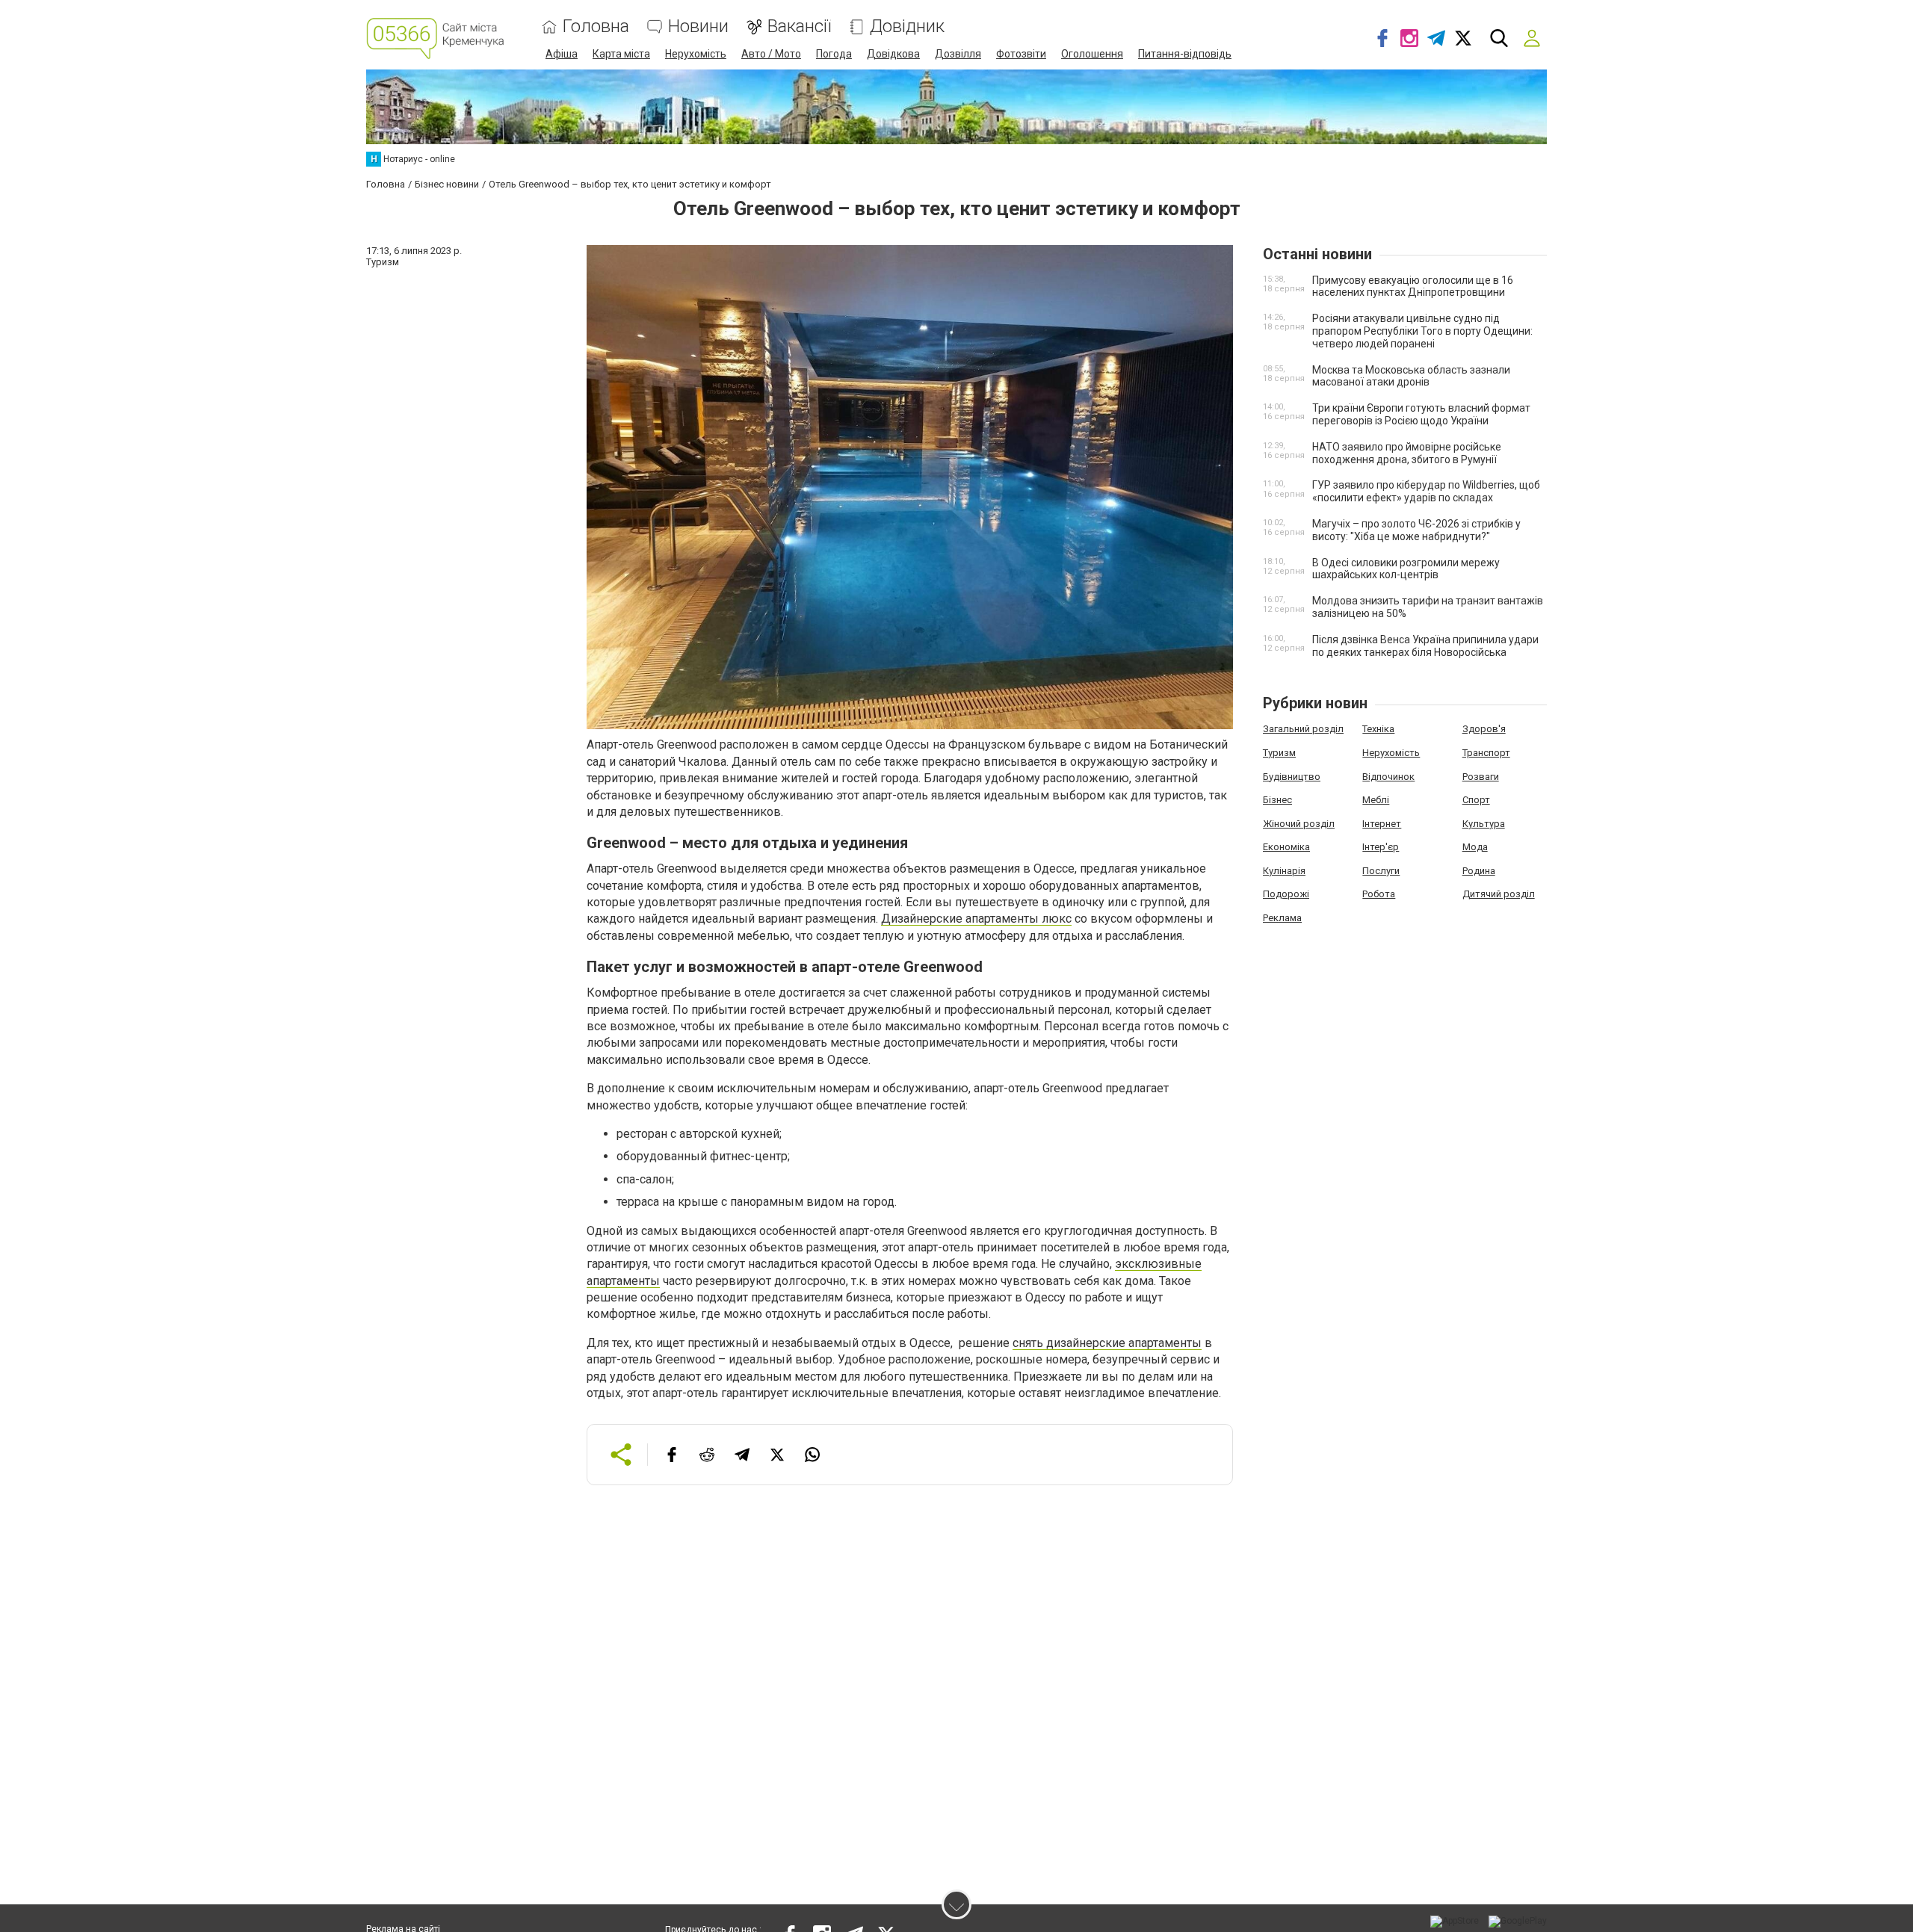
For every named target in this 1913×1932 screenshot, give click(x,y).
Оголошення (1092, 54)
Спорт (1476, 800)
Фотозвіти (1021, 54)
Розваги (1481, 777)
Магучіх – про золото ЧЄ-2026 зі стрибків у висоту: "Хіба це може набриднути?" (1416, 530)
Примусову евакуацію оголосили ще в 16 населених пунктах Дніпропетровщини (1413, 287)
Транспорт (1486, 753)
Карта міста (621, 54)
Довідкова (893, 54)
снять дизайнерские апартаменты (1107, 1343)
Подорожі (1286, 894)
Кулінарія (1284, 871)
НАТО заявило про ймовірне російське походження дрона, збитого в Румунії (1407, 453)
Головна (596, 27)
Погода (834, 54)
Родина (1479, 871)
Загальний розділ (1303, 729)
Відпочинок (1388, 777)
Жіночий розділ (1299, 824)
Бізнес (1277, 800)
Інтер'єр (1381, 847)
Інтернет (1382, 824)
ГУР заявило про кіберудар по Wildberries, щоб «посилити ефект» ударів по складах (1426, 491)
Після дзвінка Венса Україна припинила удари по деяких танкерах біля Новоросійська (1425, 646)
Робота (1379, 894)
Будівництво (1292, 777)
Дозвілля (958, 54)
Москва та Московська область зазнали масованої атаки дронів (1411, 376)
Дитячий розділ (1499, 894)
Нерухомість (696, 54)
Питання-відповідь (1185, 54)
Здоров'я (1484, 729)
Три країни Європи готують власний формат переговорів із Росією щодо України (1421, 414)
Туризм (1279, 753)
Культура (1484, 824)
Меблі (1376, 800)
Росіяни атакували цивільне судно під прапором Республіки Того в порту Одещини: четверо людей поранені (1422, 331)
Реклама (1282, 918)
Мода (1475, 847)
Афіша (562, 54)
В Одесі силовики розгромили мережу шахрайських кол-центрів (1406, 569)
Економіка (1286, 847)
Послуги (1381, 871)
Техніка (1378, 729)
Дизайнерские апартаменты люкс (976, 919)
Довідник (907, 27)
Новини (698, 27)
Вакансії (799, 27)
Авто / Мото (771, 54)
